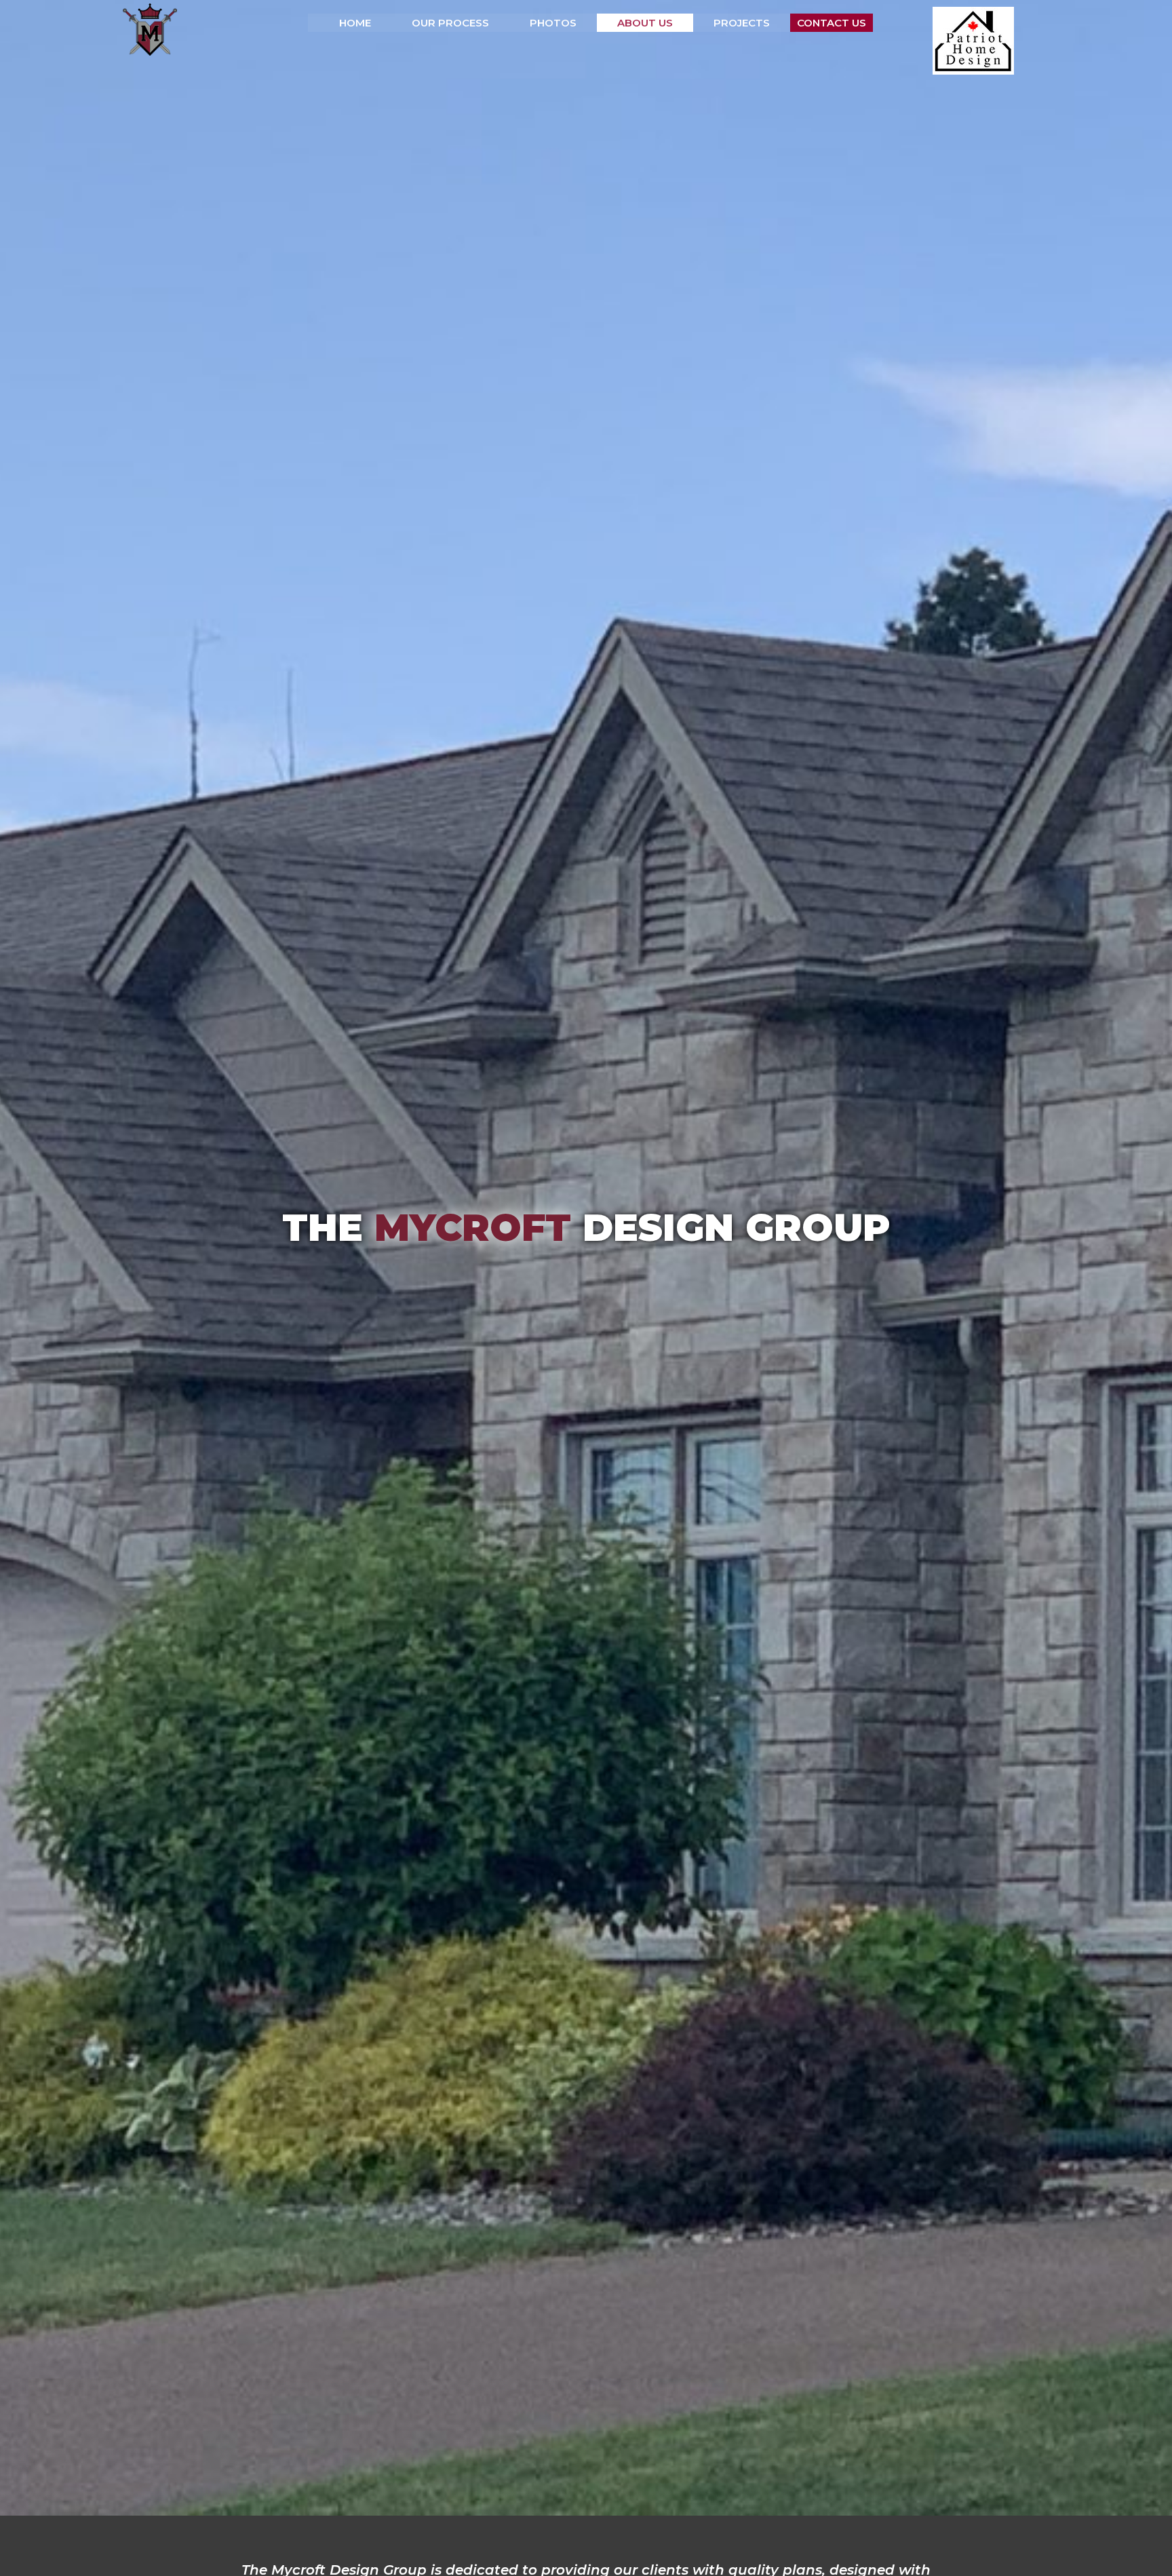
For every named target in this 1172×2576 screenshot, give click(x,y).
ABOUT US (645, 23)
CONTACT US (832, 23)
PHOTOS (553, 23)
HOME (355, 23)
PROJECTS (742, 23)
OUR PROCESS (450, 23)
